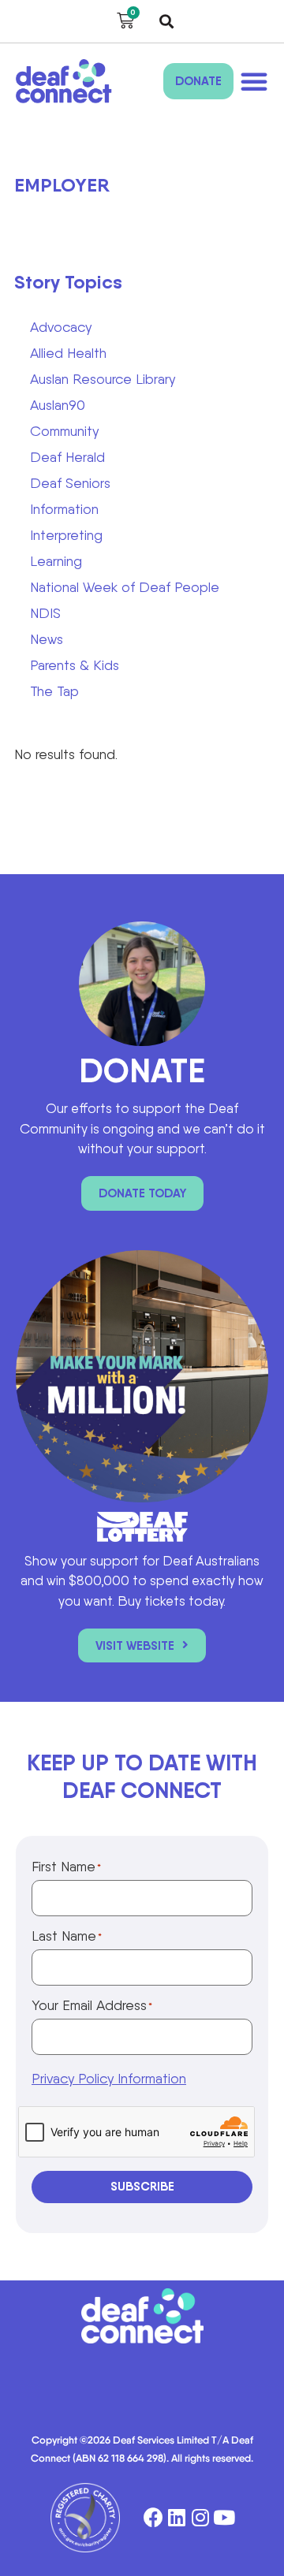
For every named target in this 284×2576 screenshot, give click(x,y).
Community (64, 431)
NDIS (45, 613)
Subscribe (142, 2186)
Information (64, 509)
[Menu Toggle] (254, 81)
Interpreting (66, 535)
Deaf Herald (67, 457)
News (47, 639)
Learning (56, 561)
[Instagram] (201, 2518)
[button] (167, 22)
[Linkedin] (177, 2518)
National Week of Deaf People (125, 587)
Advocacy (61, 327)
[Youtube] (224, 2518)
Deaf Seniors (70, 483)
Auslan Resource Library (103, 379)
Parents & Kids (75, 665)
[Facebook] (153, 2518)
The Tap (54, 691)
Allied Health (68, 353)
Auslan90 (58, 405)
